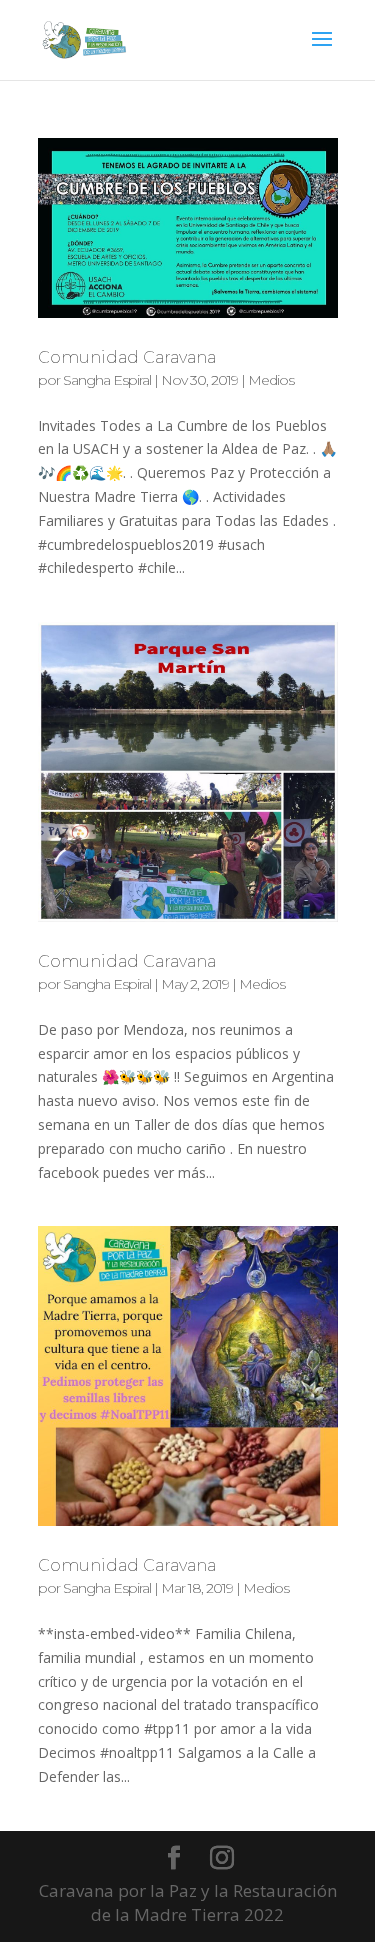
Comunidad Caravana (127, 357)
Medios (271, 380)
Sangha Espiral (107, 380)
